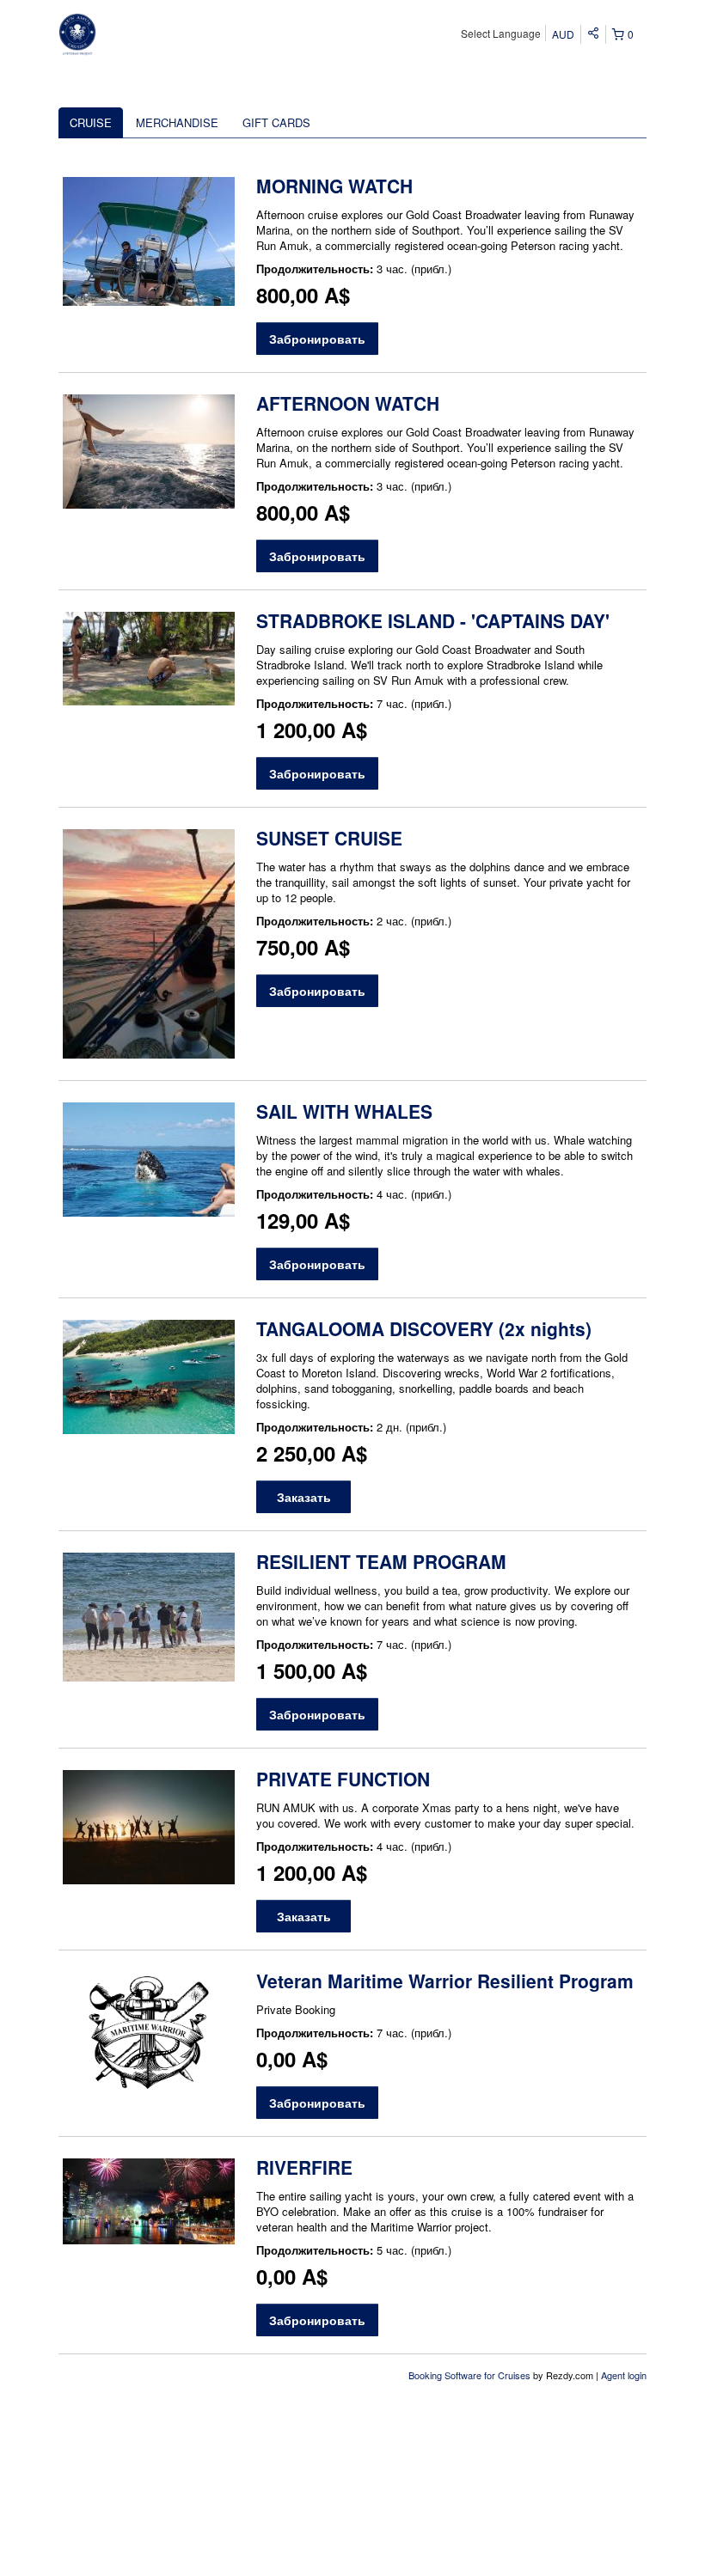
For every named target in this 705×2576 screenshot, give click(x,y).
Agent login (624, 2375)
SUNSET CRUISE (329, 838)
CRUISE (91, 122)
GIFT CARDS (276, 122)
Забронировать (317, 339)
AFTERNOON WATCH (348, 403)
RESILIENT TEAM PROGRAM (381, 1561)
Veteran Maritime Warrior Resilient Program (445, 1981)
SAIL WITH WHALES (344, 1111)
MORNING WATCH (334, 186)
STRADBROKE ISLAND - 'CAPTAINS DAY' (433, 620)
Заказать (304, 1497)
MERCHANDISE (177, 122)
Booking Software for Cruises (471, 2375)
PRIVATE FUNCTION (343, 1779)
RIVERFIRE (304, 2167)
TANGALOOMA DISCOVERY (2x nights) (424, 1328)
